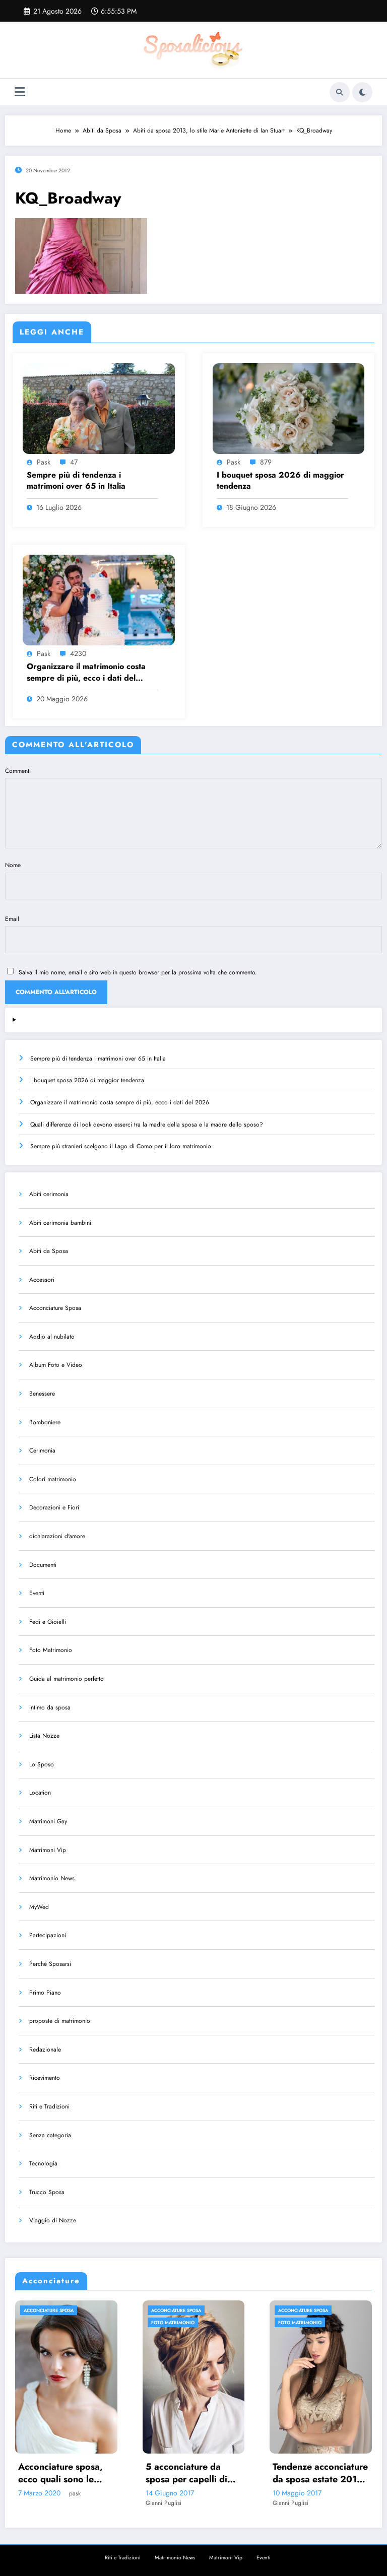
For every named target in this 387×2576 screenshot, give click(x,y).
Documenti (43, 1565)
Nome (13, 865)
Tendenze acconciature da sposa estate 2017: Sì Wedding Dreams (194, 2473)
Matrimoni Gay (48, 1821)
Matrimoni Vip (48, 1850)
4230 (78, 653)
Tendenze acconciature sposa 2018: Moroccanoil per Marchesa (321, 2473)
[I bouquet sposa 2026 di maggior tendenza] (289, 408)
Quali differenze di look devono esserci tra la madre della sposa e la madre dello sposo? (147, 1125)
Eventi (37, 1593)
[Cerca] (340, 92)
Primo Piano (45, 1993)
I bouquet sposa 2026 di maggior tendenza (280, 481)
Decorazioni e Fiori (54, 1507)
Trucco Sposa (47, 2192)
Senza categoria (50, 2135)
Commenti (18, 771)
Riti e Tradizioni (49, 2106)
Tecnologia (43, 2163)
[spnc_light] (362, 92)
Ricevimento (45, 2078)
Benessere (42, 1394)
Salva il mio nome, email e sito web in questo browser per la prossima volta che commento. (138, 972)
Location (40, 1793)
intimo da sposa (50, 1707)
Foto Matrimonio (51, 1650)
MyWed (39, 1907)
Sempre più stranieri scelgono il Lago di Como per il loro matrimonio (121, 1146)
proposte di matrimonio (60, 2021)
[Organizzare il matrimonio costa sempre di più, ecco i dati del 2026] (99, 600)
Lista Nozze (44, 1736)
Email (12, 919)
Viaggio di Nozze (53, 2220)
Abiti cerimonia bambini (60, 1223)
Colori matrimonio (53, 1479)
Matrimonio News (52, 1878)
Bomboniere (45, 1422)
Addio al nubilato (52, 1337)
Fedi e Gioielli (48, 1622)
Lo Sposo (42, 1764)
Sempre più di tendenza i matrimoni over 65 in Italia (76, 481)
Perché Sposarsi (50, 1964)
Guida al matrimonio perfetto (67, 1679)
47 (74, 462)
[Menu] (20, 92)
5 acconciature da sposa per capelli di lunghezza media (60, 2473)
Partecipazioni (48, 1935)
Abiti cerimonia (49, 1194)
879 (266, 462)
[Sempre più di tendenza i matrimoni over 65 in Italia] (99, 408)
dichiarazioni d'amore (57, 1536)
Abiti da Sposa (49, 1251)
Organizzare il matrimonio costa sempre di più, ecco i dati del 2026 (86, 672)
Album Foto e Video (56, 1365)
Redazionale (45, 2050)
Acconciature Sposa (55, 1308)
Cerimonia (42, 1450)
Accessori (42, 1280)
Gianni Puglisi (37, 2503)
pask (44, 462)
